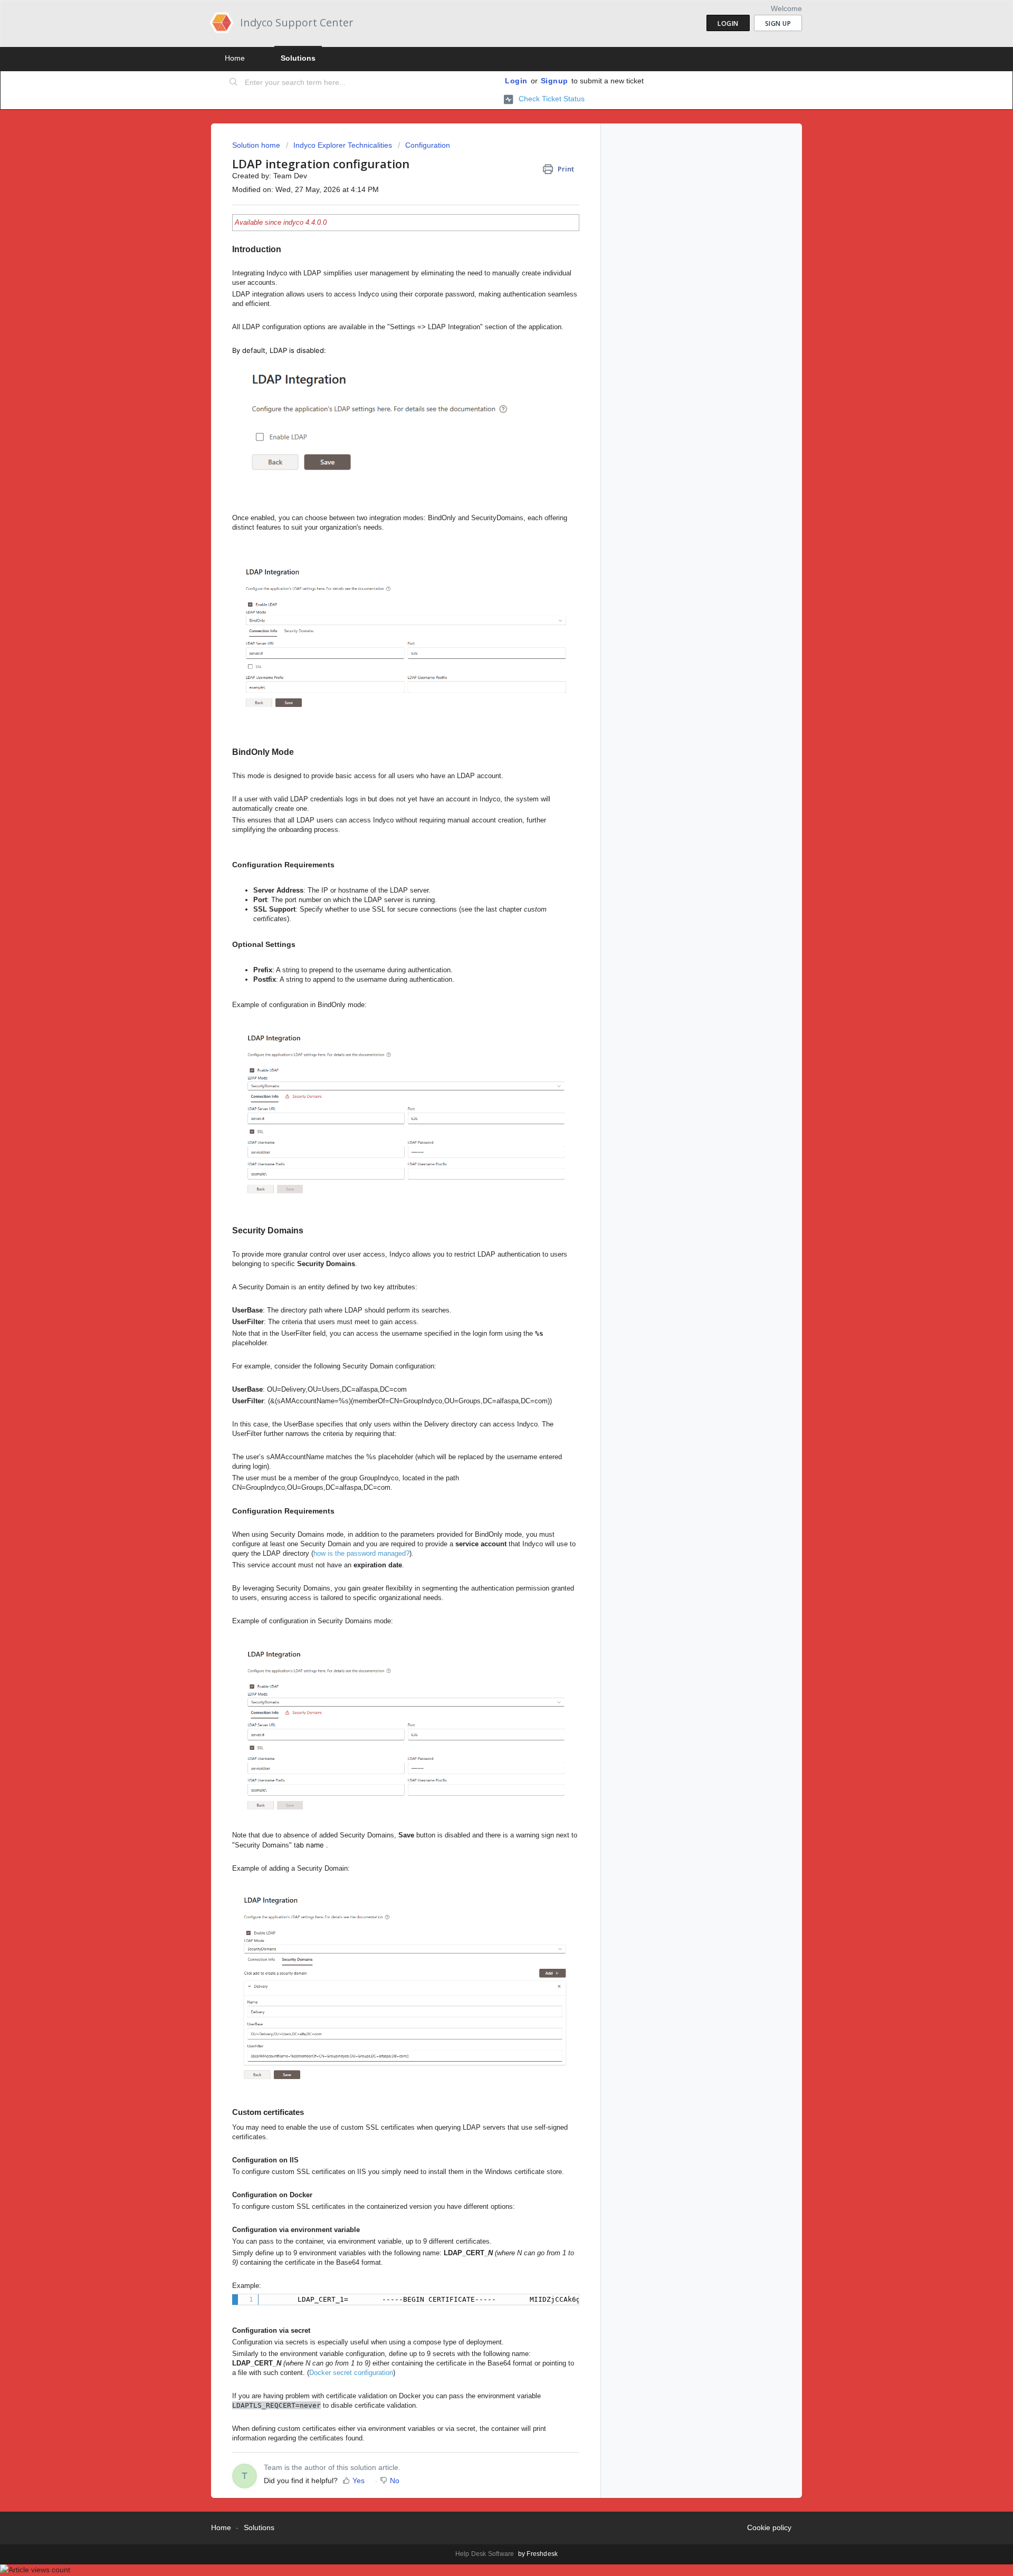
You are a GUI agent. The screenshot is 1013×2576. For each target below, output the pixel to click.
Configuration (428, 145)
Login (516, 81)
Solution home (257, 145)
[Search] (234, 83)
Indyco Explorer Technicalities (343, 145)
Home (235, 58)
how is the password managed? (361, 1553)
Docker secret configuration (351, 2373)
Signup (555, 81)
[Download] (487, 1189)
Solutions (298, 58)
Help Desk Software (486, 2554)
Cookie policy (769, 2527)
